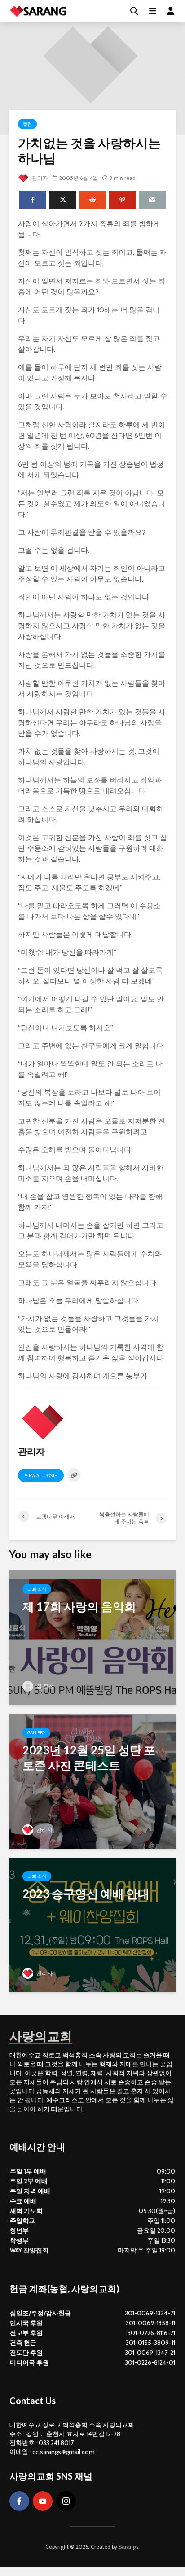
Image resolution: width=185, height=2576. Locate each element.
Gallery (36, 1733)
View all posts (41, 1476)
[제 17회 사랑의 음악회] (92, 1637)
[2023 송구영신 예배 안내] (92, 1924)
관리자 (39, 178)
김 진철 (44, 1686)
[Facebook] (19, 2501)
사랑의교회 (41, 2036)
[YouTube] (43, 2501)
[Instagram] (66, 2501)
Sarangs (128, 2547)
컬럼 (27, 124)
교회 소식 (37, 1589)
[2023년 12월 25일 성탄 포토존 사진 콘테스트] (92, 1781)
